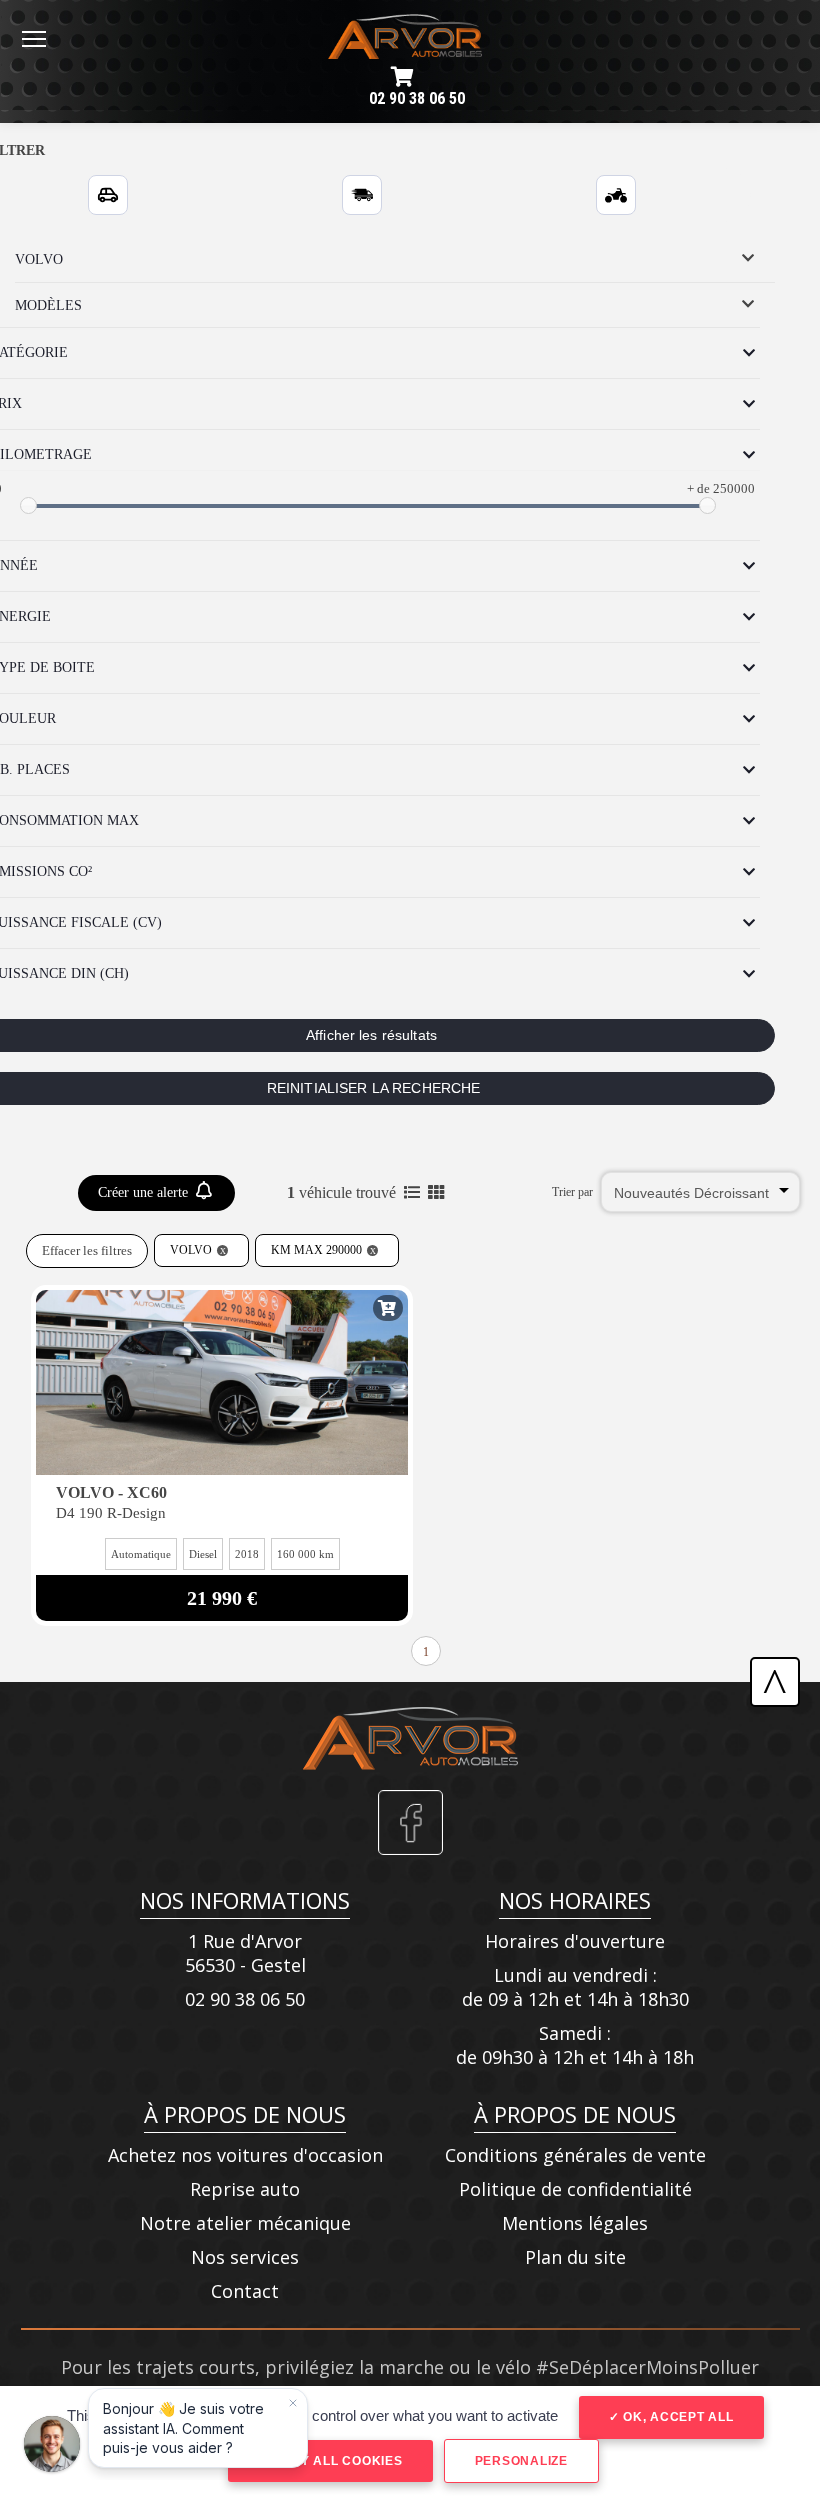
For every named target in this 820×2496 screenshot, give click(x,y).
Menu (34, 38)
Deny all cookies (336, 2461)
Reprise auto (245, 2189)
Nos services (245, 2257)
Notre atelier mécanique (245, 2223)
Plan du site (575, 2257)
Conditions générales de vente (575, 2155)
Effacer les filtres (87, 1250)
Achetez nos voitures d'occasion (245, 2155)
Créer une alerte (145, 1192)
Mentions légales (575, 2223)
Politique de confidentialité (575, 2189)
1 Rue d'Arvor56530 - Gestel (245, 1953)
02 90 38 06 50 (417, 98)
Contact (245, 2291)
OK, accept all (676, 2417)
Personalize (521, 2461)
